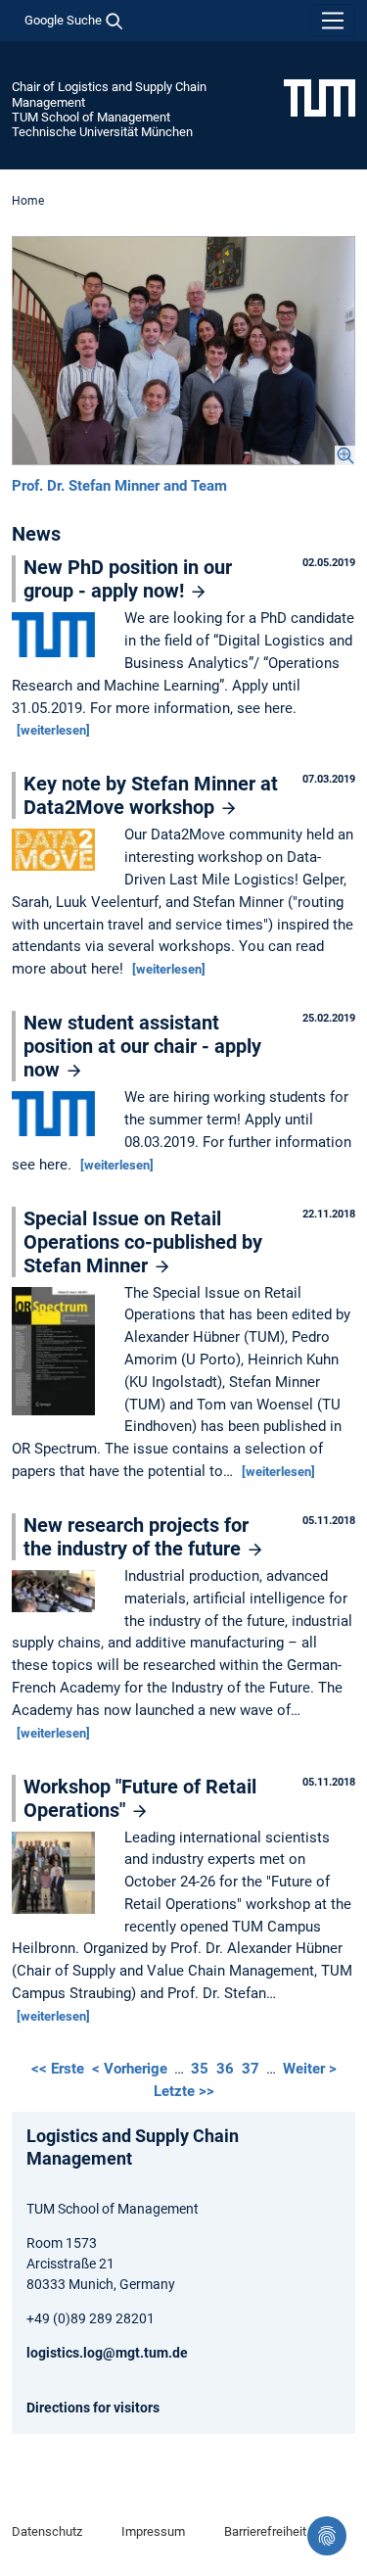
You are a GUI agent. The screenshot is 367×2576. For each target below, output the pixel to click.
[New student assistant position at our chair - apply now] (58, 1115)
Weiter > (310, 2069)
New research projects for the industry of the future (136, 1537)
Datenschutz (47, 2531)
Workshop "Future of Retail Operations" (140, 1798)
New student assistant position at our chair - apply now (142, 1046)
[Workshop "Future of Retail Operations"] (58, 1874)
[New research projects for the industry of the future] (58, 1593)
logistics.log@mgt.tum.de (107, 2353)
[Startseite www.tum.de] (320, 97)
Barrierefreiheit (265, 2531)
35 (200, 2069)
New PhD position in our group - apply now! (128, 579)
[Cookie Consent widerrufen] (327, 2536)
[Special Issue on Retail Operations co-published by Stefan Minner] (58, 1353)
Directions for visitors (93, 2408)
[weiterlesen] (53, 730)
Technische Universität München (102, 132)
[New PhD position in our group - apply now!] (58, 637)
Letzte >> (184, 2091)
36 (225, 2069)
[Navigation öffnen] (333, 21)
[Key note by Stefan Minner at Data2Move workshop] (58, 851)
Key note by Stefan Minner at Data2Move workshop (151, 795)
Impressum (153, 2531)
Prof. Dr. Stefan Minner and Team (119, 486)
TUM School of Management (91, 117)
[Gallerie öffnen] (183, 351)
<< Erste (60, 2069)
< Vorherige (132, 2069)
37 (251, 2069)
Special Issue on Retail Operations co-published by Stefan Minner (143, 1242)
